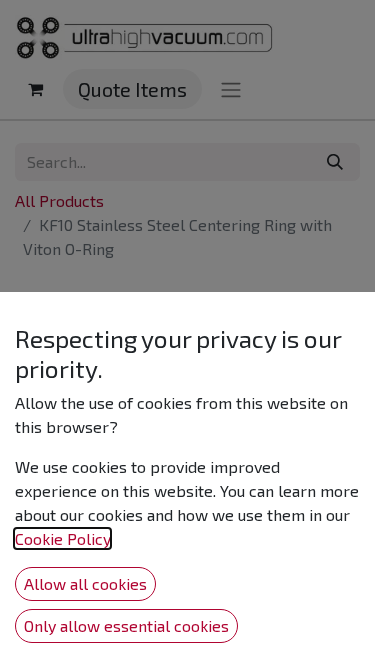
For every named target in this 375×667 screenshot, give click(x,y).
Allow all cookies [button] (85, 583)
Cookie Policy (62, 538)
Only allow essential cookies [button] (126, 625)
